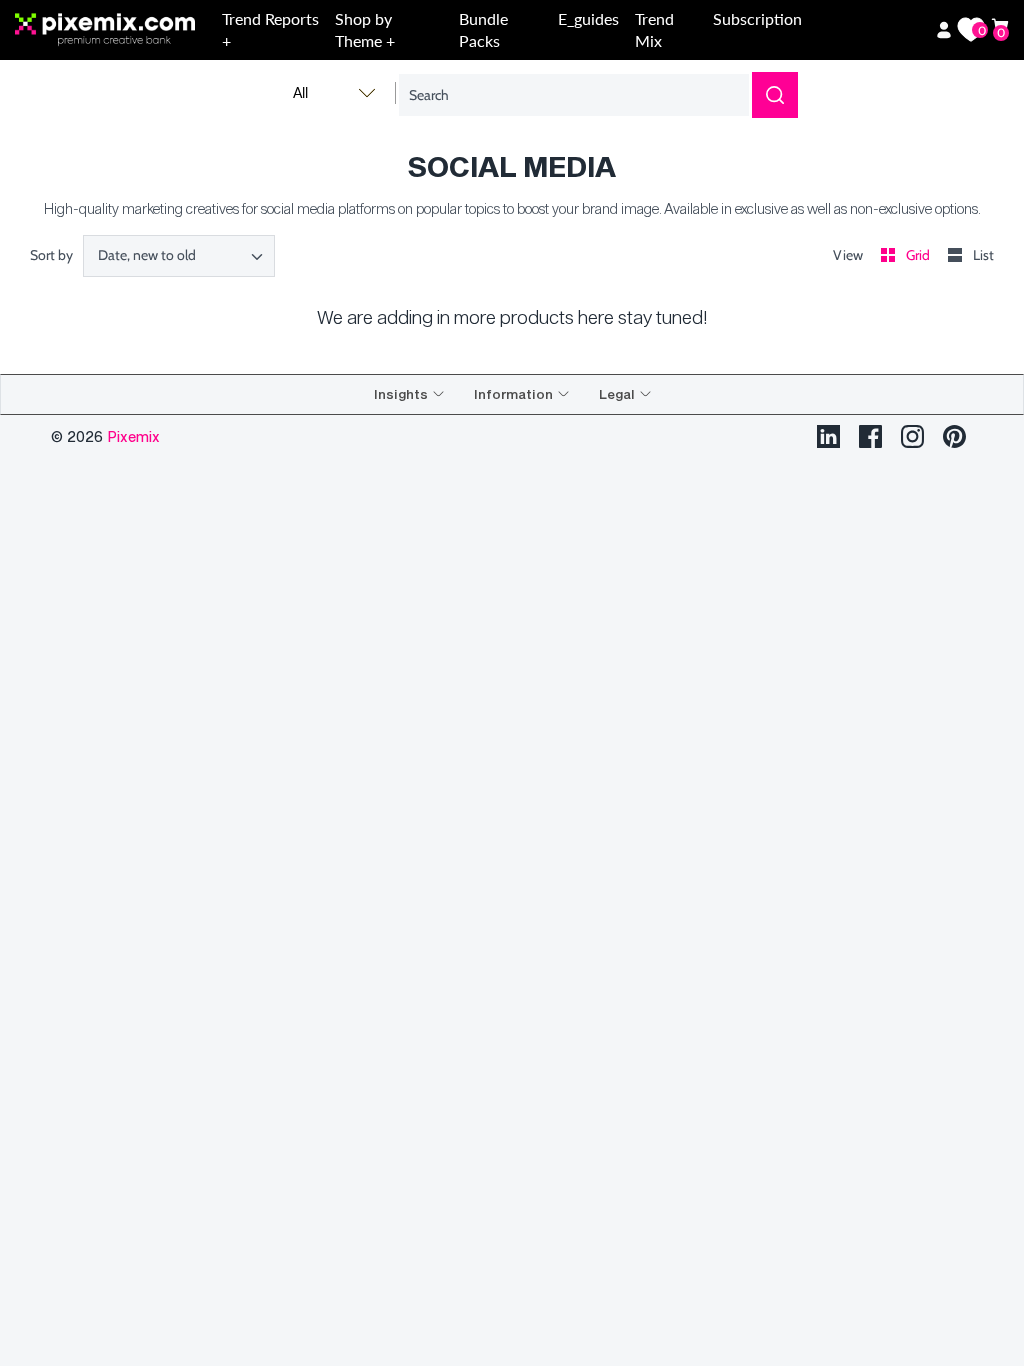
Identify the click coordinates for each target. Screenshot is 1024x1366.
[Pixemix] (114, 30)
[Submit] (775, 95)
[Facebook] (870, 436)
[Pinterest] (954, 436)
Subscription (757, 18)
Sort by (51, 255)
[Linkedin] (828, 436)
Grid (919, 255)
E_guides (588, 18)
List (983, 255)
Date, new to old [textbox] (147, 255)
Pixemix (133, 436)
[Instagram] (912, 436)
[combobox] (179, 256)
